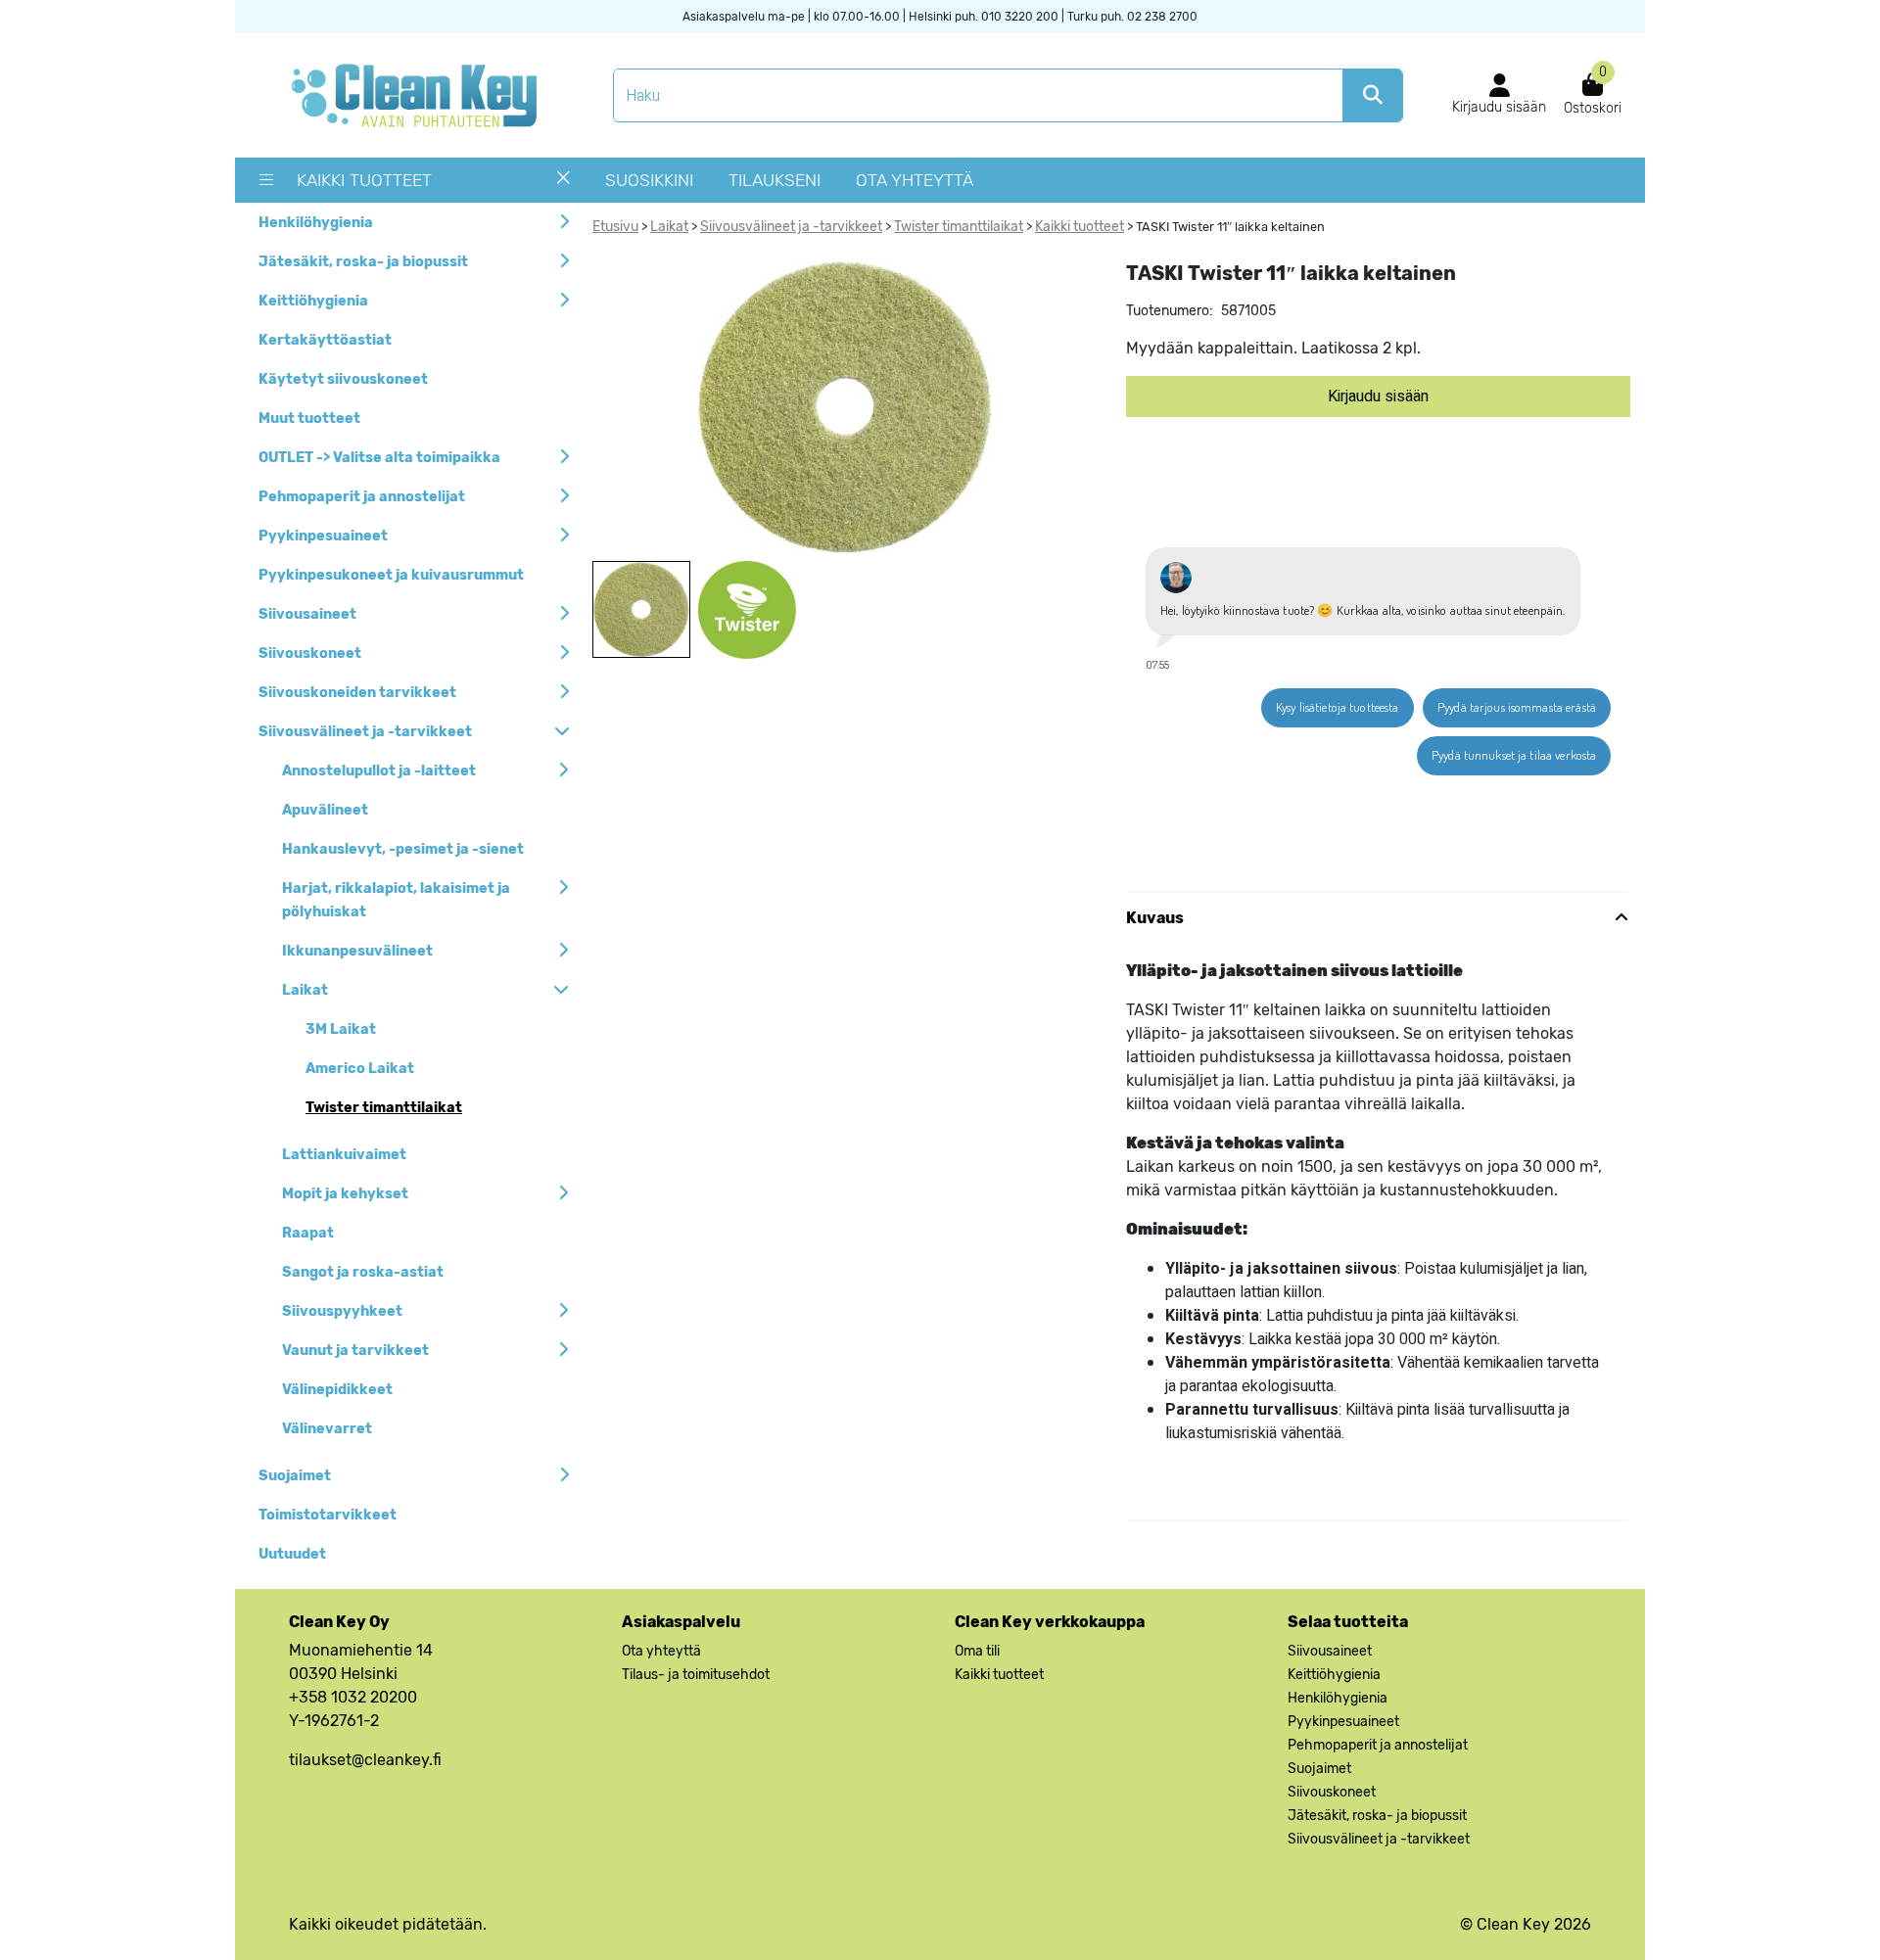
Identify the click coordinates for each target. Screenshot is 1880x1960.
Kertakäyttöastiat (325, 340)
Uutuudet (292, 1554)
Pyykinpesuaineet (323, 536)
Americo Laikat (360, 1069)
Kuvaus (1155, 918)
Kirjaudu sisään (1378, 397)
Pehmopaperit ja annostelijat (362, 497)
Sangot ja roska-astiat (363, 1272)
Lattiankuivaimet (344, 1155)
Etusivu (615, 227)
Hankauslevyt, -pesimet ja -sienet (403, 849)
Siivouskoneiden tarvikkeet (357, 693)
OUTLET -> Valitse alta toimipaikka (379, 458)
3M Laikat (341, 1029)
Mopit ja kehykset (345, 1194)
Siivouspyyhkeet (342, 1311)
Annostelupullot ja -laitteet (379, 771)
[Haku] (1372, 95)
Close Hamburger (564, 185)
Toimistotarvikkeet (328, 1515)
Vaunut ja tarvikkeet (355, 1351)
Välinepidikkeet (337, 1390)
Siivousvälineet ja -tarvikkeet (365, 732)
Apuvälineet (325, 810)
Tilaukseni (775, 180)
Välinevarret (327, 1429)
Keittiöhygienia (313, 301)
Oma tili (977, 1651)
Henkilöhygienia (316, 223)
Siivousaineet (307, 614)
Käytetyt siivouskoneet (343, 379)
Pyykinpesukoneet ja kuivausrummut (391, 575)
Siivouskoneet (310, 653)
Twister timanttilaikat (384, 1108)
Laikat (305, 990)
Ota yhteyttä (915, 180)
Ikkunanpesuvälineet (357, 951)
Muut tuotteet (309, 419)
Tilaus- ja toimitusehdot (696, 1675)
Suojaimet (295, 1476)
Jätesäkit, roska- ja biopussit (363, 262)
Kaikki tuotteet (364, 180)
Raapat (308, 1233)
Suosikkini (649, 180)
